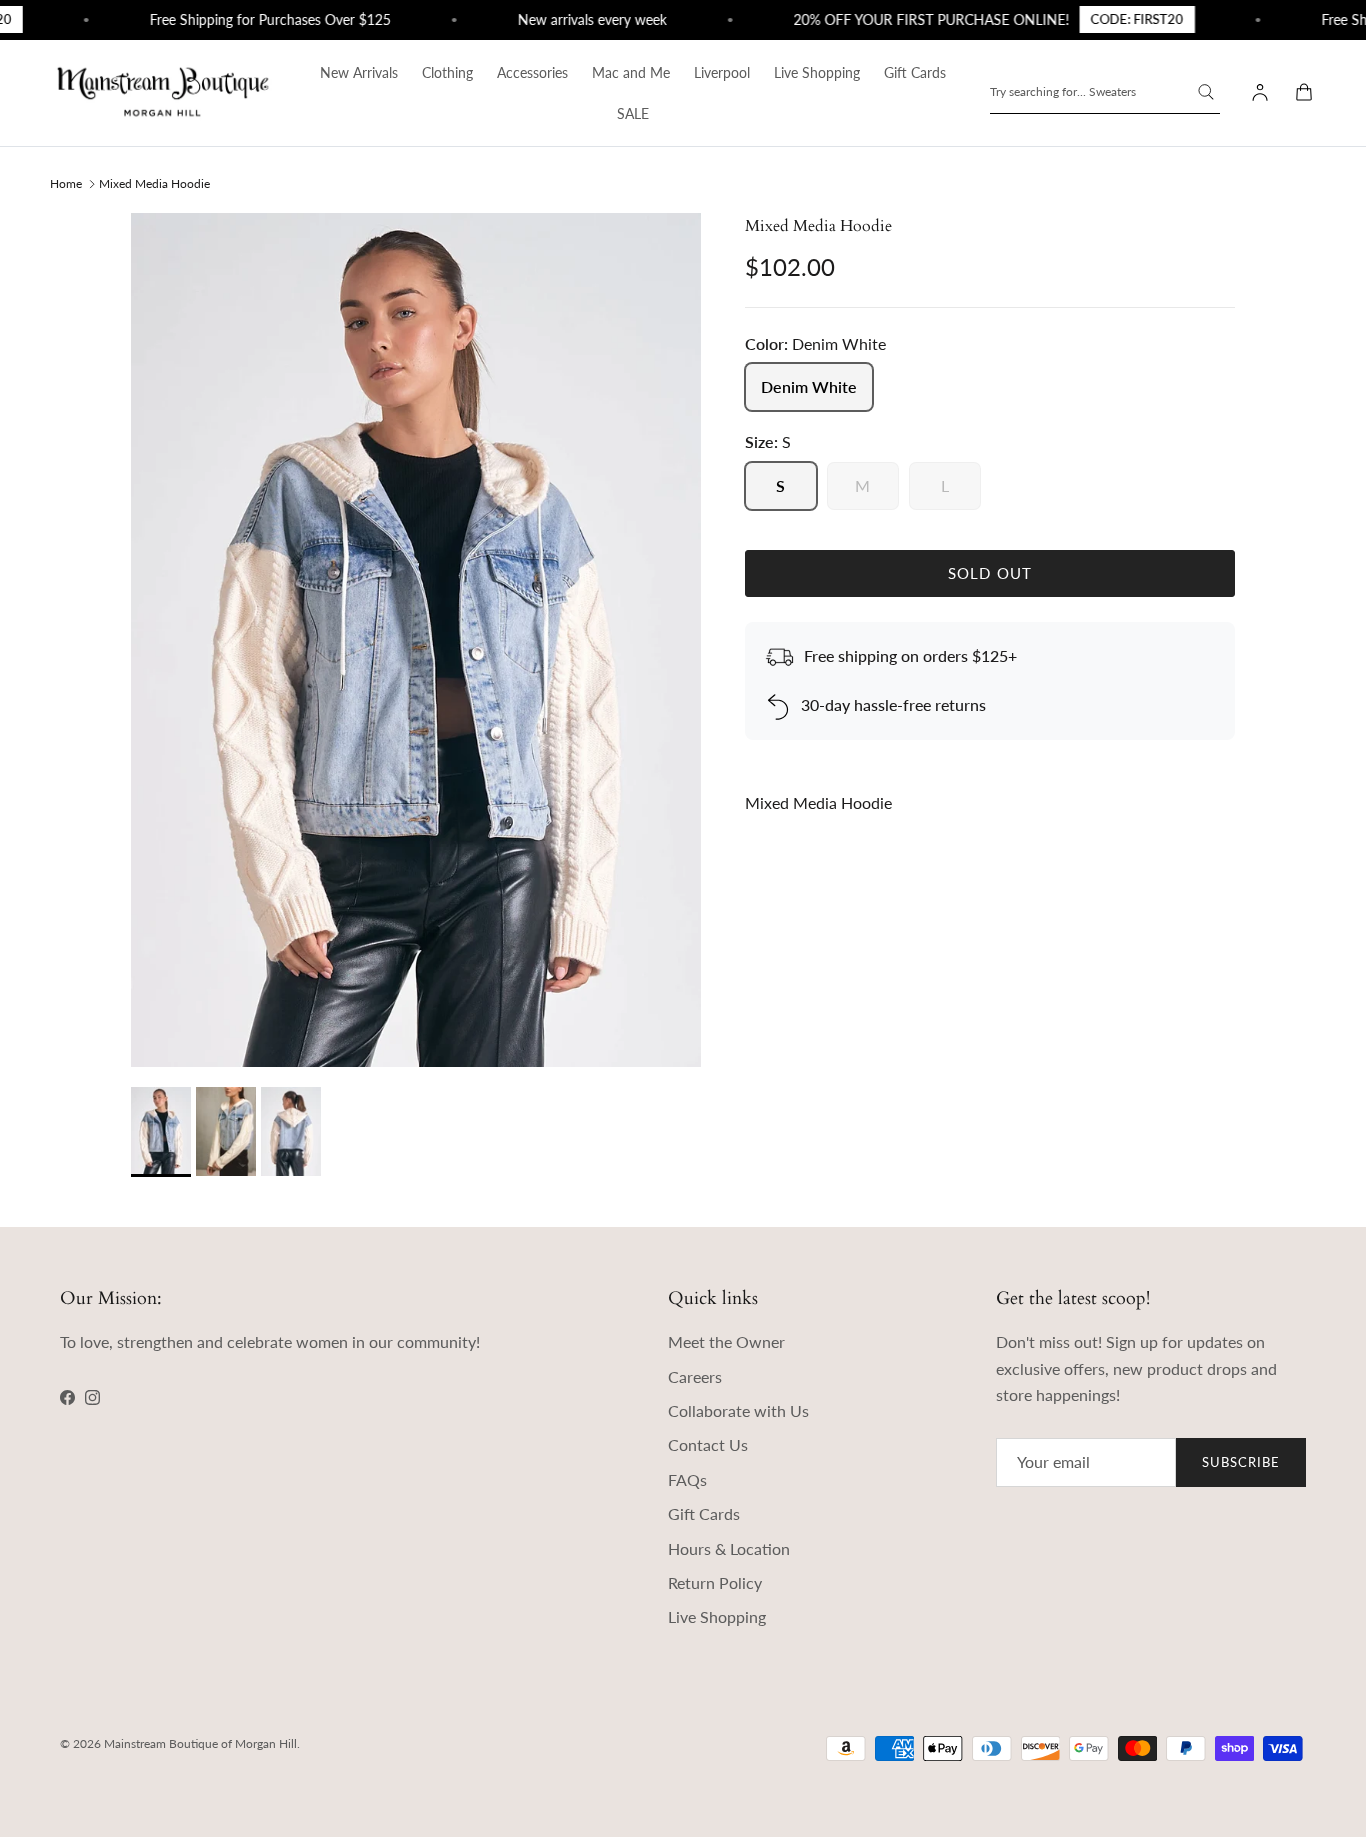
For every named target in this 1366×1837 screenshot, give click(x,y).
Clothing (447, 72)
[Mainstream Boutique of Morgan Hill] (163, 93)
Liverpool (722, 72)
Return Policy (715, 1582)
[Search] (1206, 92)
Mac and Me (631, 72)
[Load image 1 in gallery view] (416, 640)
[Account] (1256, 93)
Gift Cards (915, 72)
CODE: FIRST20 (1110, 19)
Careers (695, 1376)
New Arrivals (359, 72)
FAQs (687, 1479)
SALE (633, 113)
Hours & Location (729, 1548)
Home (66, 183)
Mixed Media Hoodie (154, 183)
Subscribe (1241, 1462)
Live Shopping (817, 72)
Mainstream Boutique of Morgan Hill (200, 1743)
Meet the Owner (726, 1341)
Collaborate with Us (738, 1410)
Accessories (532, 72)
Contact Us (708, 1444)
